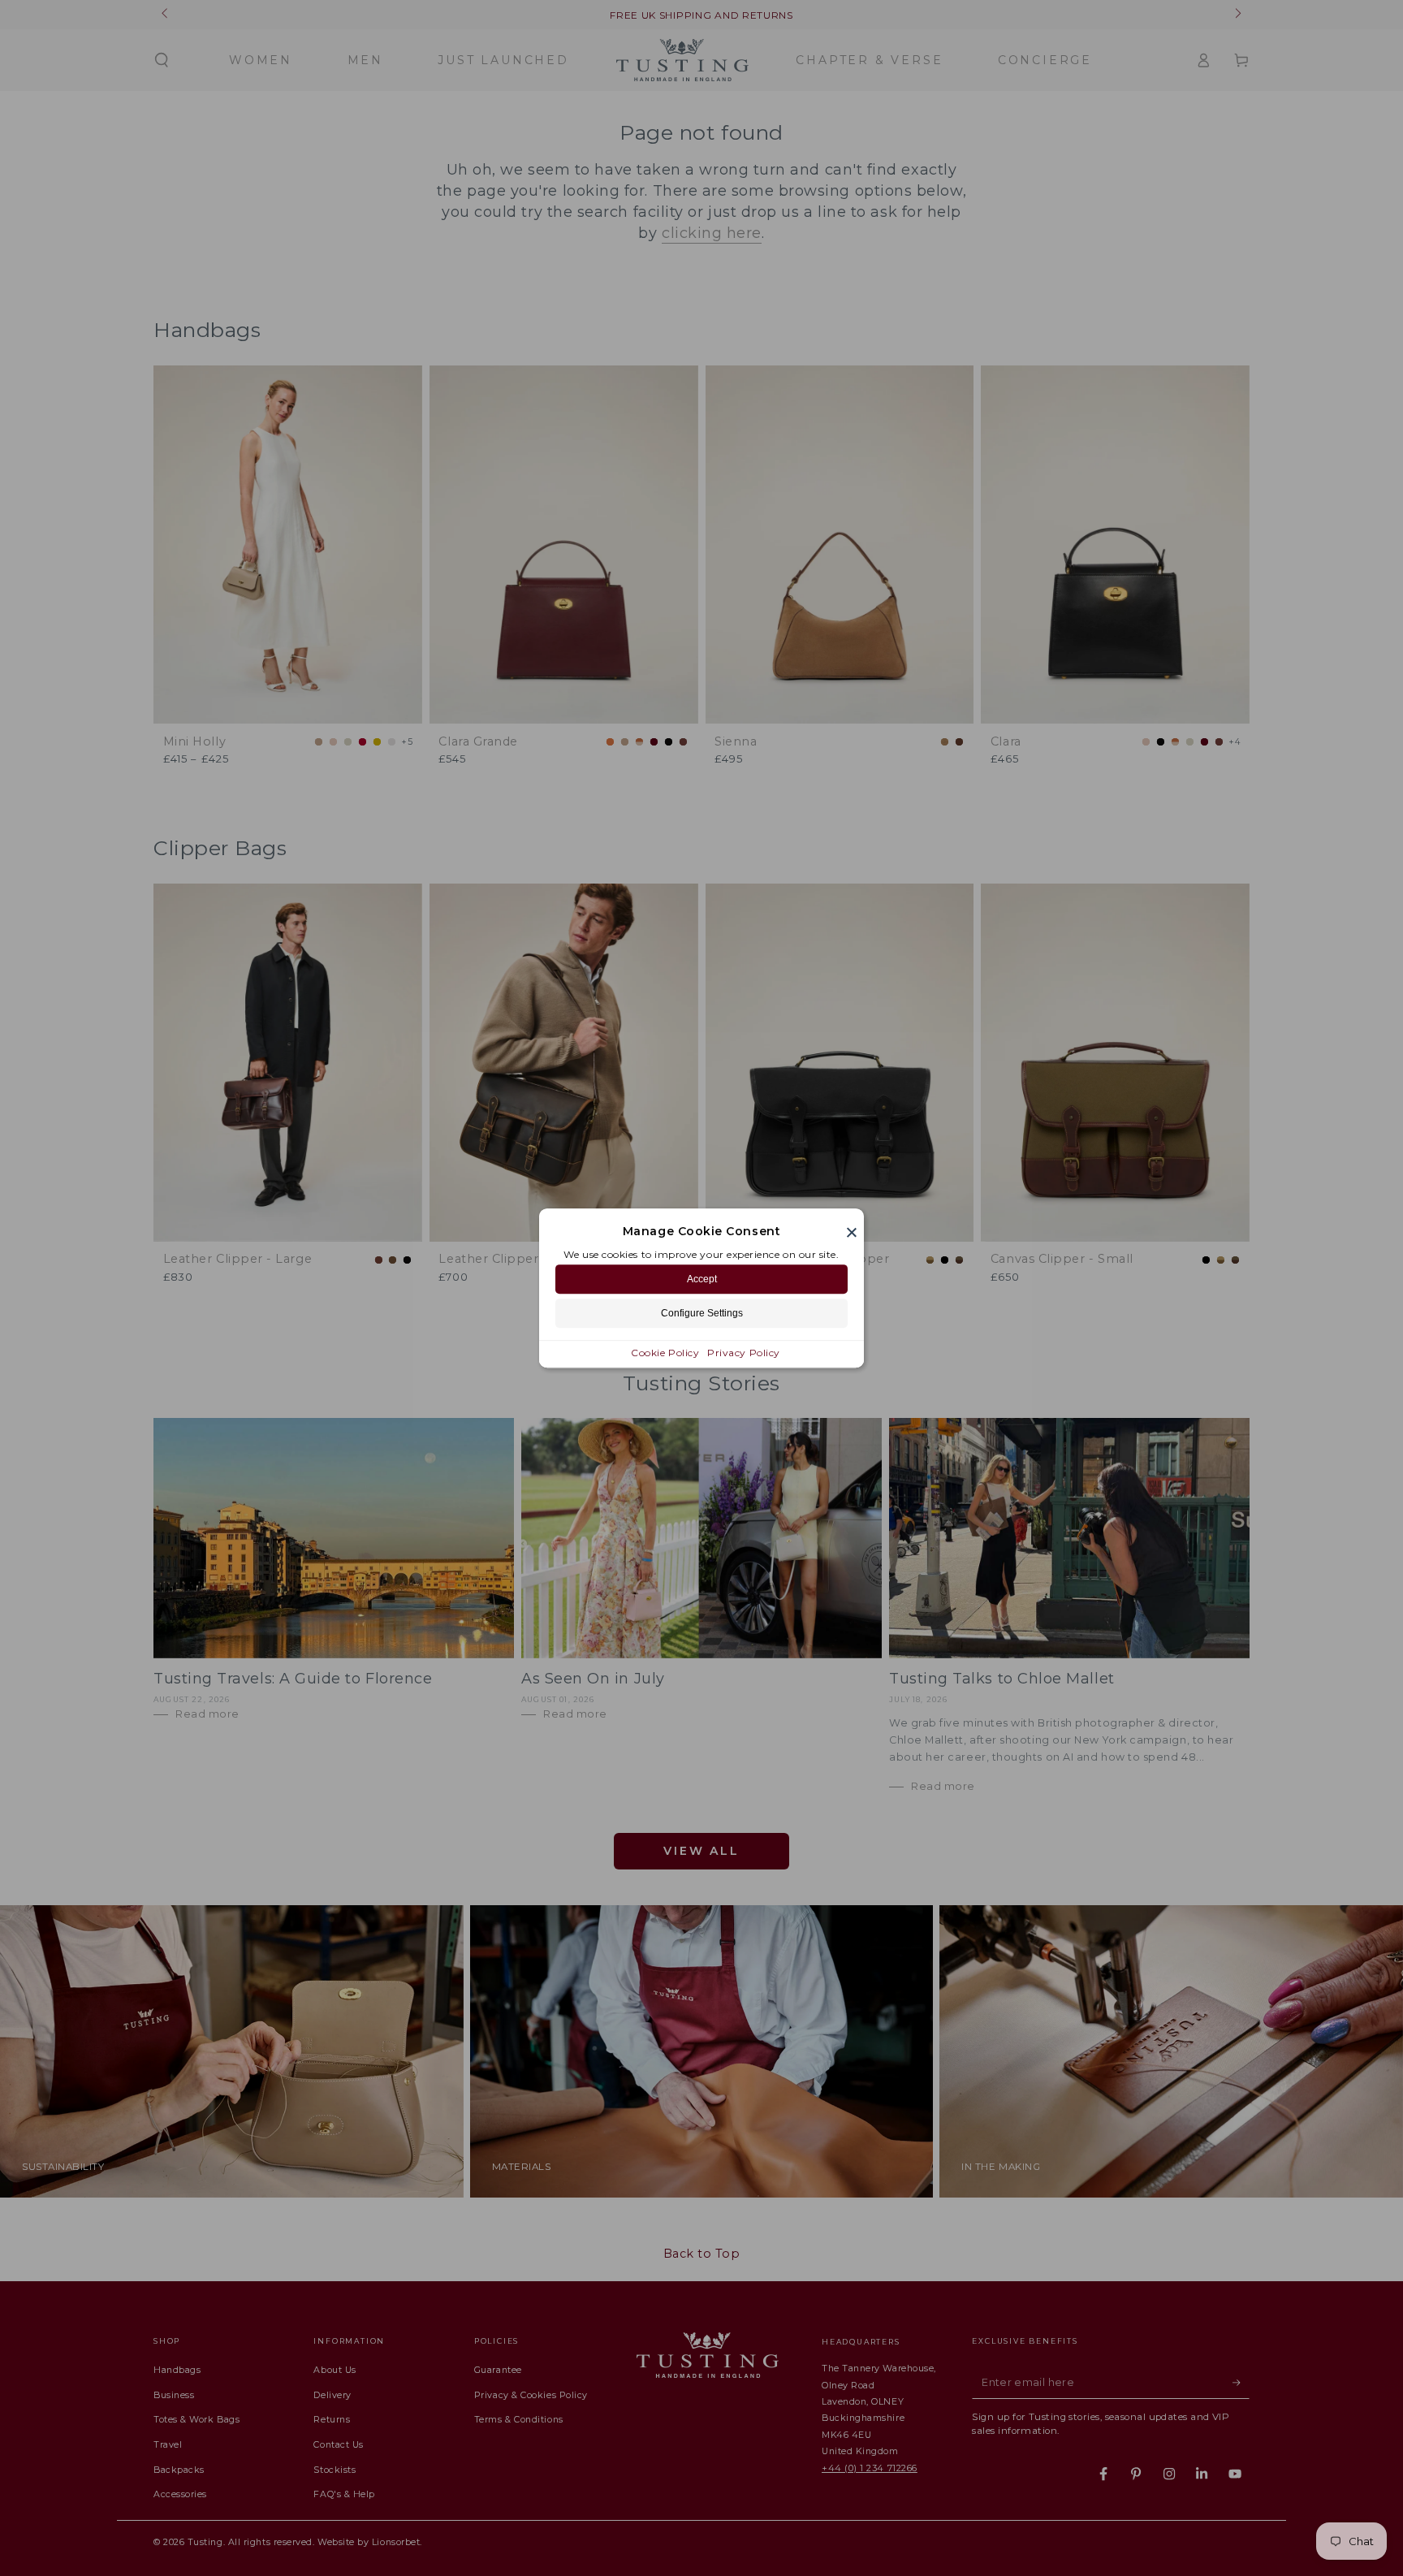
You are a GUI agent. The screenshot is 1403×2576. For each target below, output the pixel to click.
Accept (702, 1279)
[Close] (852, 1232)
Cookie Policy (665, 1353)
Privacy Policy (744, 1353)
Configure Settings (702, 1313)
